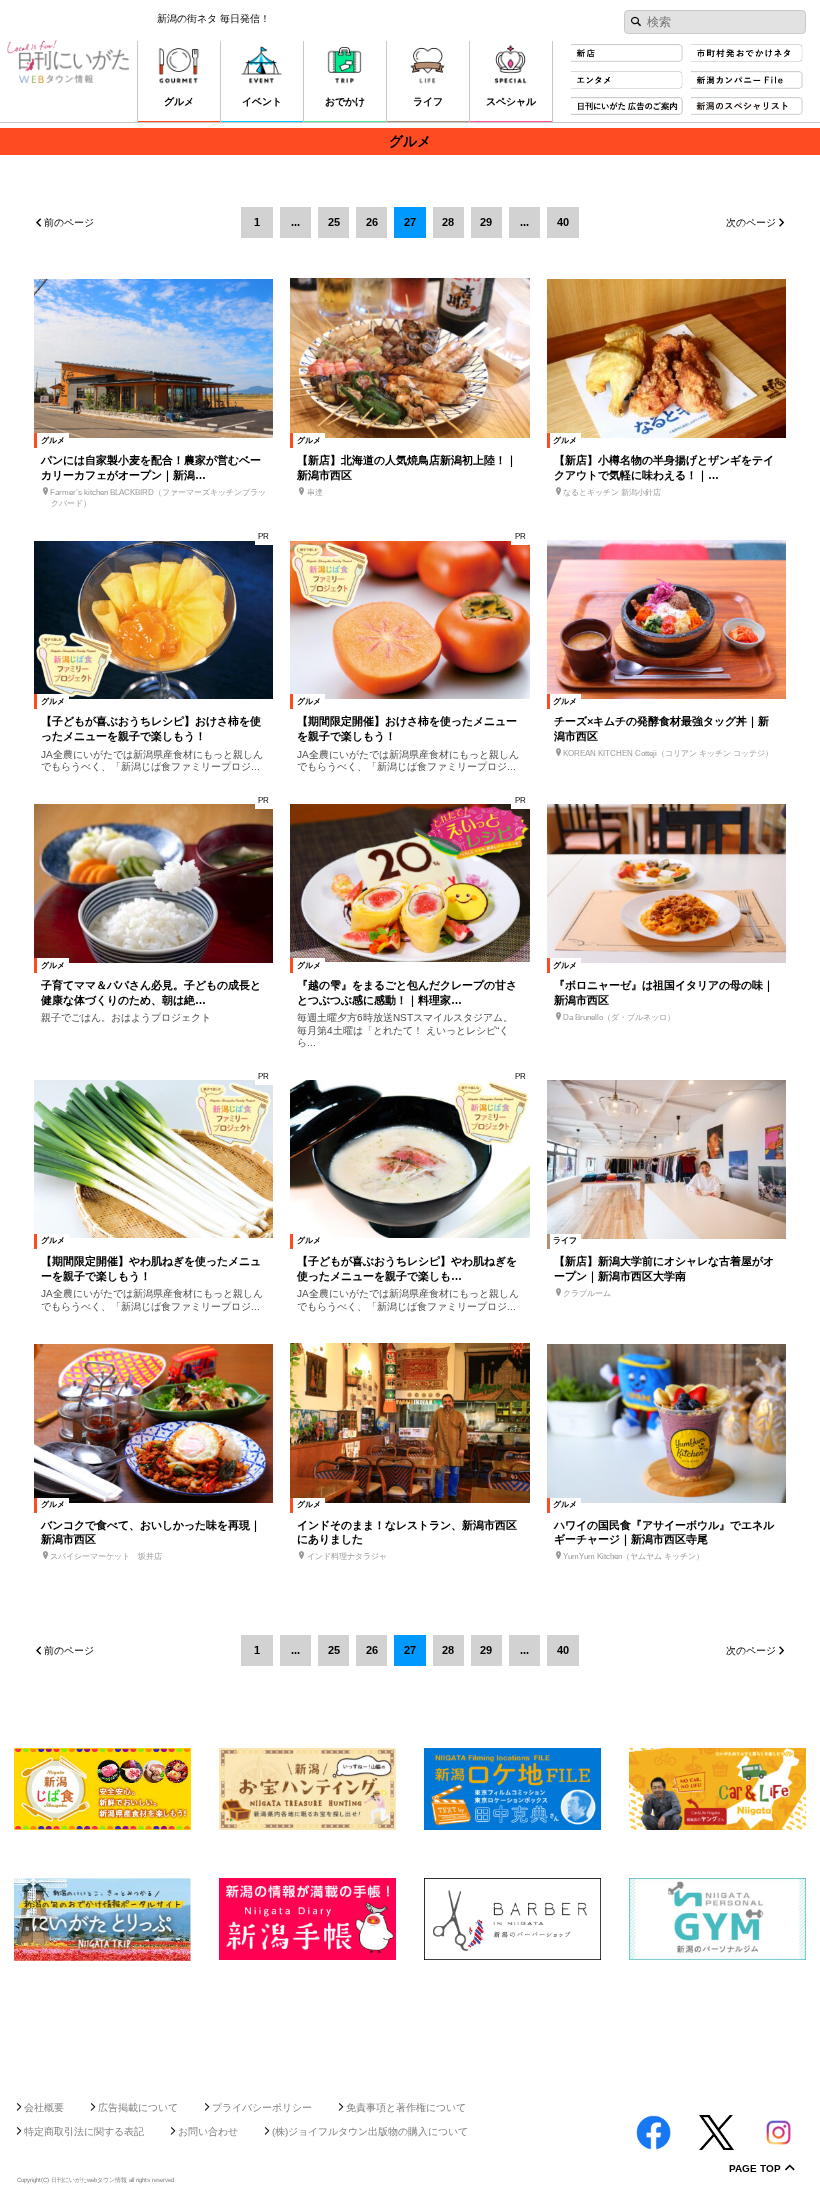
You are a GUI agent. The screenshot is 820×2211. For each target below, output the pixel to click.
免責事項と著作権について (406, 2107)
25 (334, 222)
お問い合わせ (208, 2131)
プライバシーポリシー (262, 2107)
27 (410, 222)
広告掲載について (138, 2107)
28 (448, 222)
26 (372, 222)
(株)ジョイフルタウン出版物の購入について (370, 2131)
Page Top (755, 2169)
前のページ (69, 223)
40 (563, 222)
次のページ (751, 223)
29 (486, 222)
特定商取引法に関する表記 (84, 2131)
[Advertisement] (410, 2024)
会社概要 (44, 2107)
